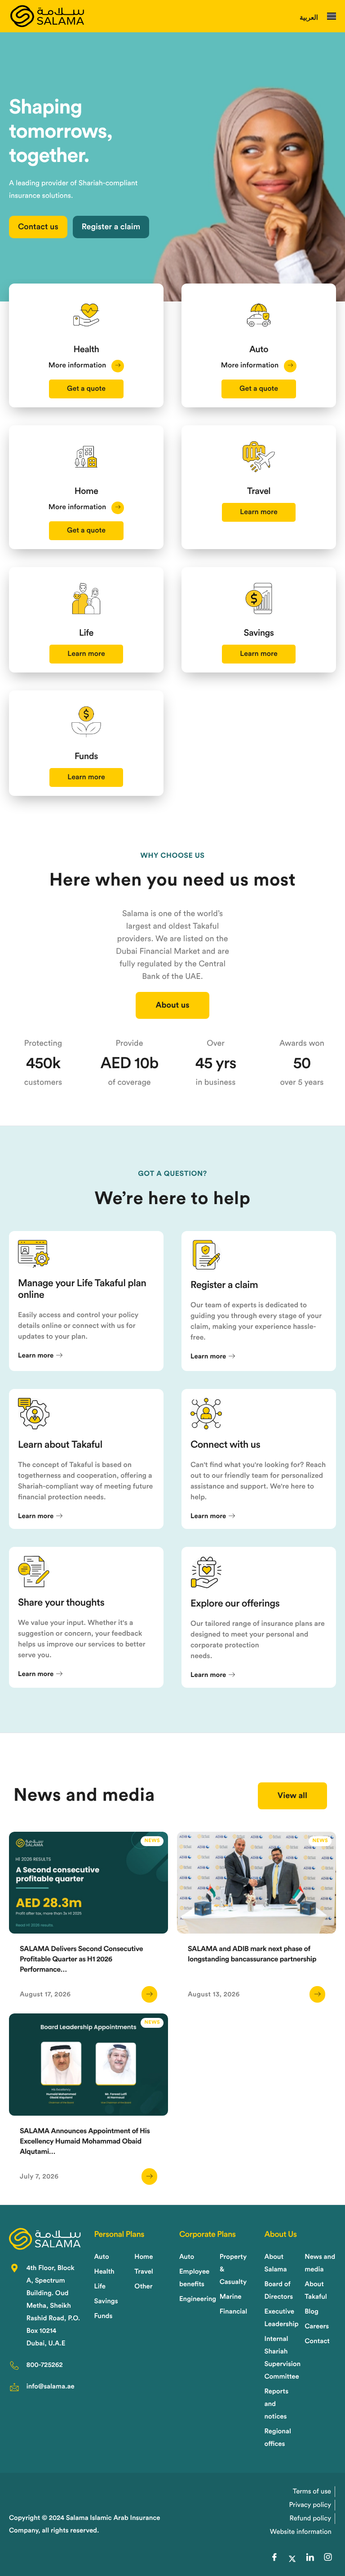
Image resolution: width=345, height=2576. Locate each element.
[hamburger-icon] (332, 16)
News (152, 1841)
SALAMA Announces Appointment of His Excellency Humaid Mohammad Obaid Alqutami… (85, 2142)
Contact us (38, 227)
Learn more (259, 512)
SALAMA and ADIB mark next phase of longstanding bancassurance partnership (252, 1954)
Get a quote (86, 389)
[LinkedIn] (310, 2559)
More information (78, 366)
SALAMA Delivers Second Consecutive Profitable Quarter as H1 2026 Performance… (81, 1960)
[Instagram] (328, 2559)
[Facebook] (274, 2559)
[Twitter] (292, 2559)
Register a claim (111, 227)
